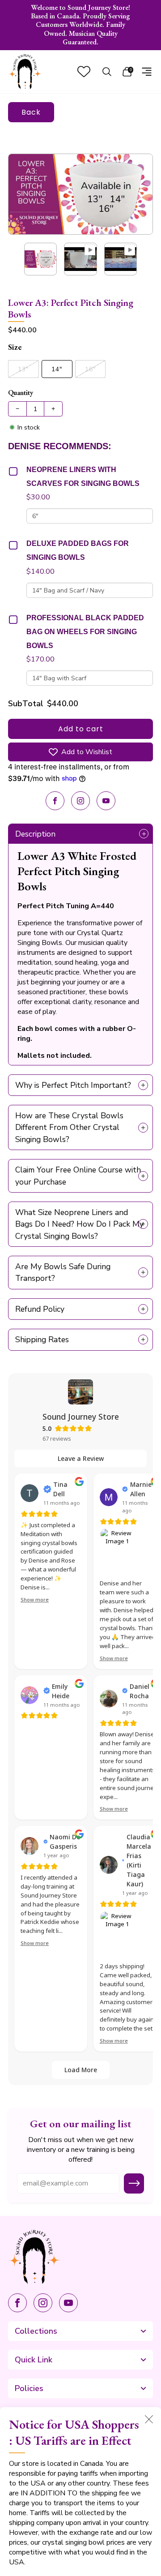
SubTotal (26, 704)
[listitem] (80, 25)
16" (90, 369)
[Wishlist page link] (84, 71)
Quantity (21, 393)
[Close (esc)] (149, 2419)
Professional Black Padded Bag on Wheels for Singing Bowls (85, 632)
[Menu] (147, 72)
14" (57, 369)
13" (23, 369)
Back (31, 112)
